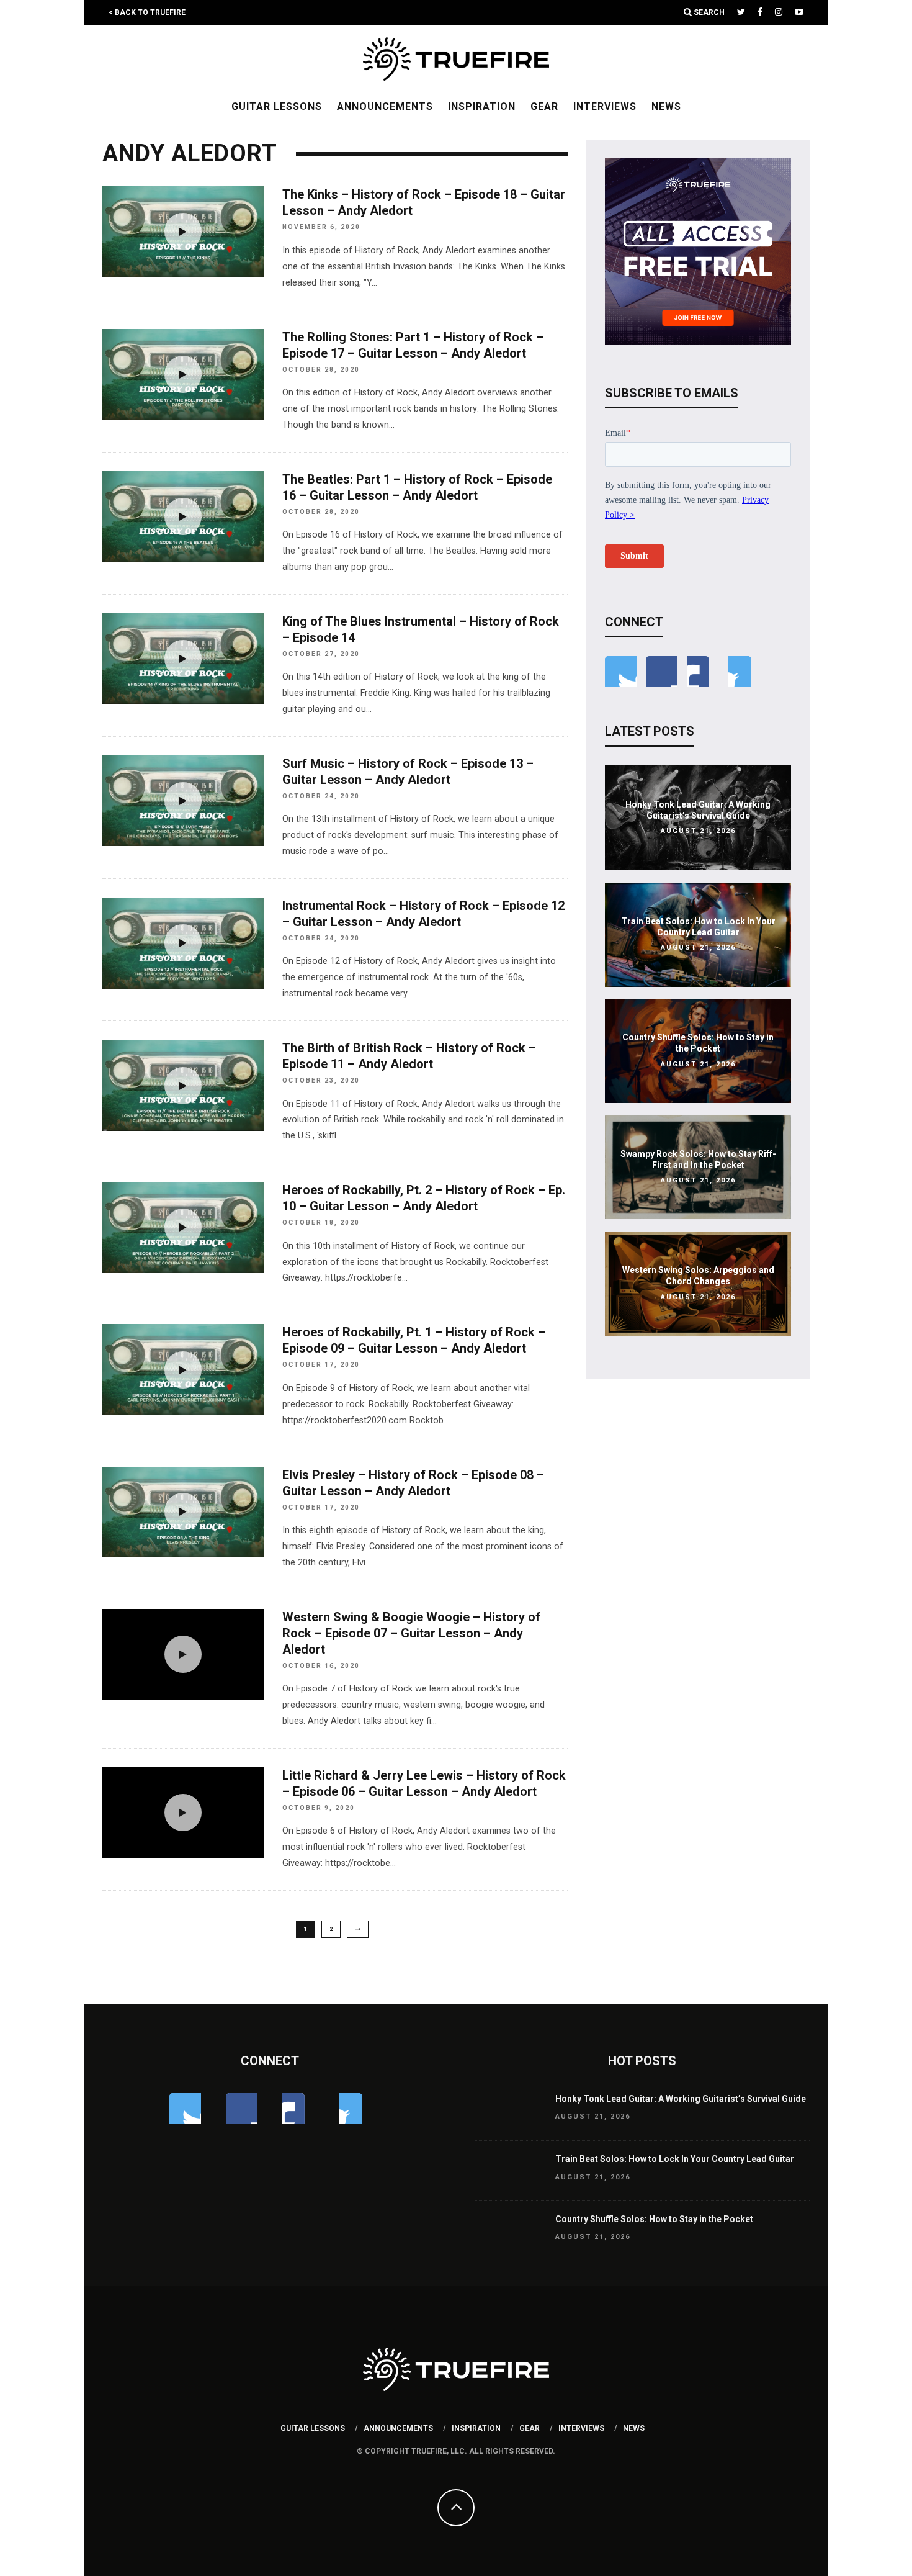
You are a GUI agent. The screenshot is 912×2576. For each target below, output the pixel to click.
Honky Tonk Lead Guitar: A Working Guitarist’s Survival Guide (681, 2099)
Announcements (385, 106)
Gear (544, 106)
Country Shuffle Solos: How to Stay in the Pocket (654, 2219)
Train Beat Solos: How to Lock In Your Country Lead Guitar (675, 2159)
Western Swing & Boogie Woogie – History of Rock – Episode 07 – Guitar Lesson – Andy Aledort (411, 1633)
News (666, 106)
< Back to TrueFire (147, 12)
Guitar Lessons (277, 106)
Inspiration (482, 106)
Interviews (605, 106)
